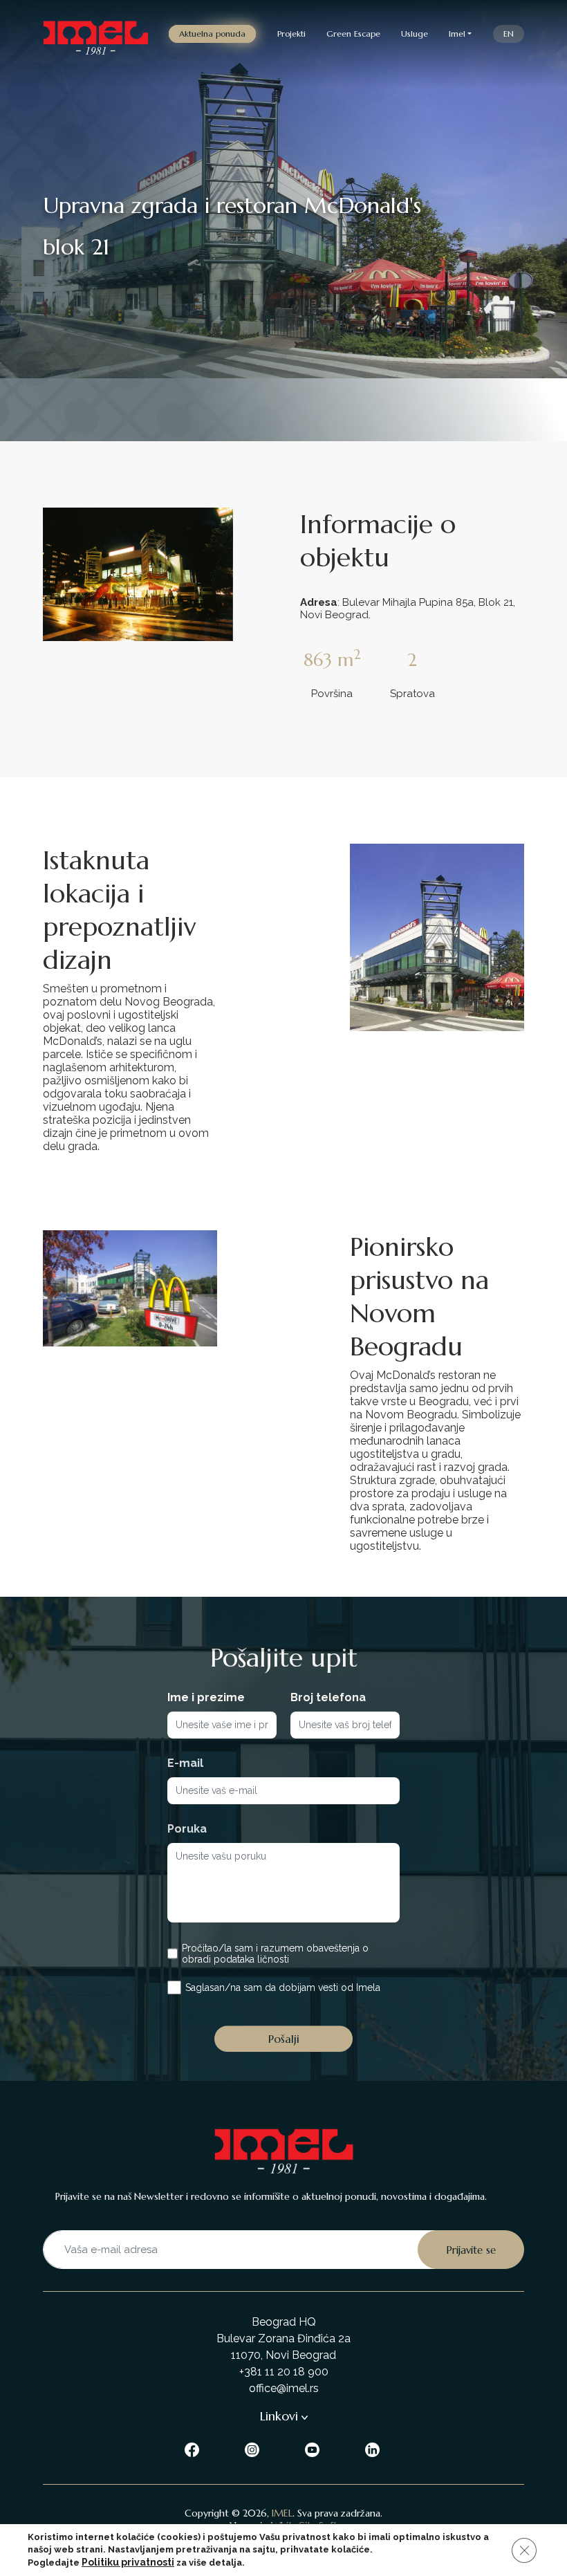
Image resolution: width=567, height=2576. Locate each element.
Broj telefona (328, 1697)
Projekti (291, 34)
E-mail (185, 1763)
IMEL (282, 2513)
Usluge (415, 34)
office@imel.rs (284, 2388)
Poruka (187, 1829)
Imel (457, 34)
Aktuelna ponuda (212, 34)
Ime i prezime (206, 1697)
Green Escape (353, 34)
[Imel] (96, 34)
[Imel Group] (193, 2448)
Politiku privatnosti (128, 2562)
